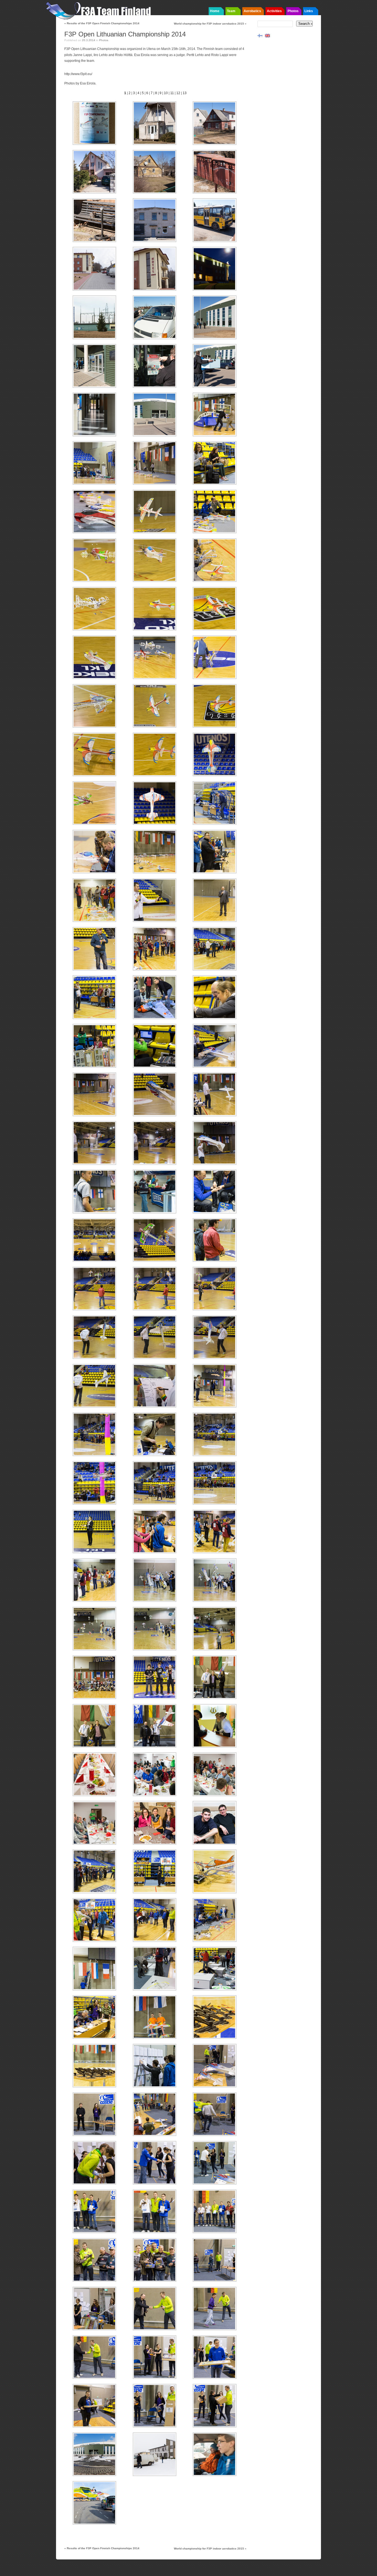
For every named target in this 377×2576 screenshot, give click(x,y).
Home (215, 11)
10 (166, 93)
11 (172, 93)
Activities (274, 11)
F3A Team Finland (100, 10)
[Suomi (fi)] (260, 35)
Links (309, 11)
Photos (293, 11)
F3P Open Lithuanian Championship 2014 (125, 34)
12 (178, 93)
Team (231, 11)
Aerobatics (252, 11)
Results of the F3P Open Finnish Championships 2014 (102, 23)
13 (185, 93)
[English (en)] (267, 35)
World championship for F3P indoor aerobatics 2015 (210, 24)
